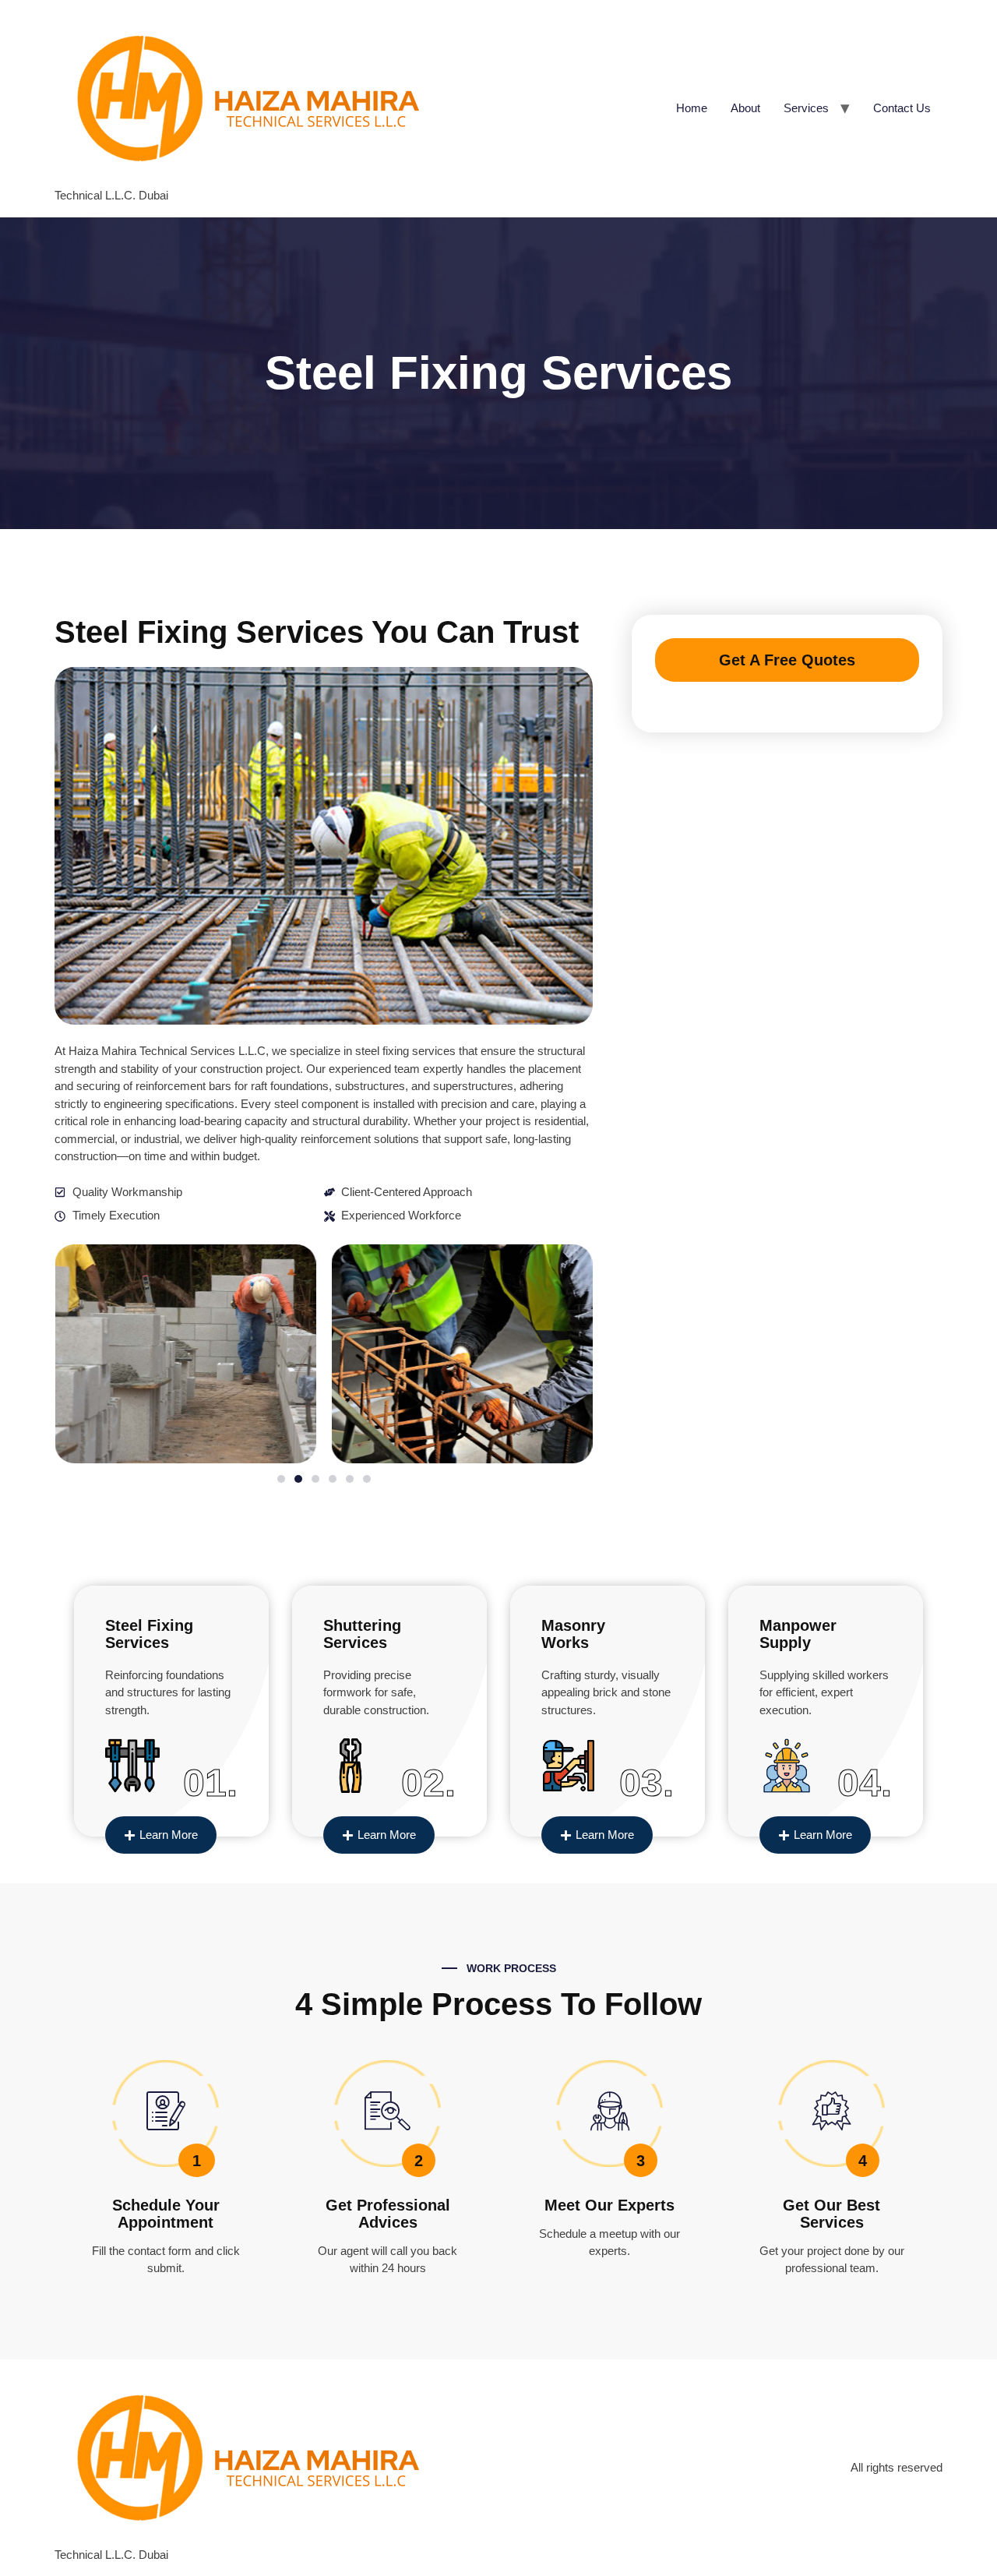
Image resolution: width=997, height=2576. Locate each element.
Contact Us (902, 108)
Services (806, 108)
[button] (281, 1479)
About (745, 108)
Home (692, 108)
